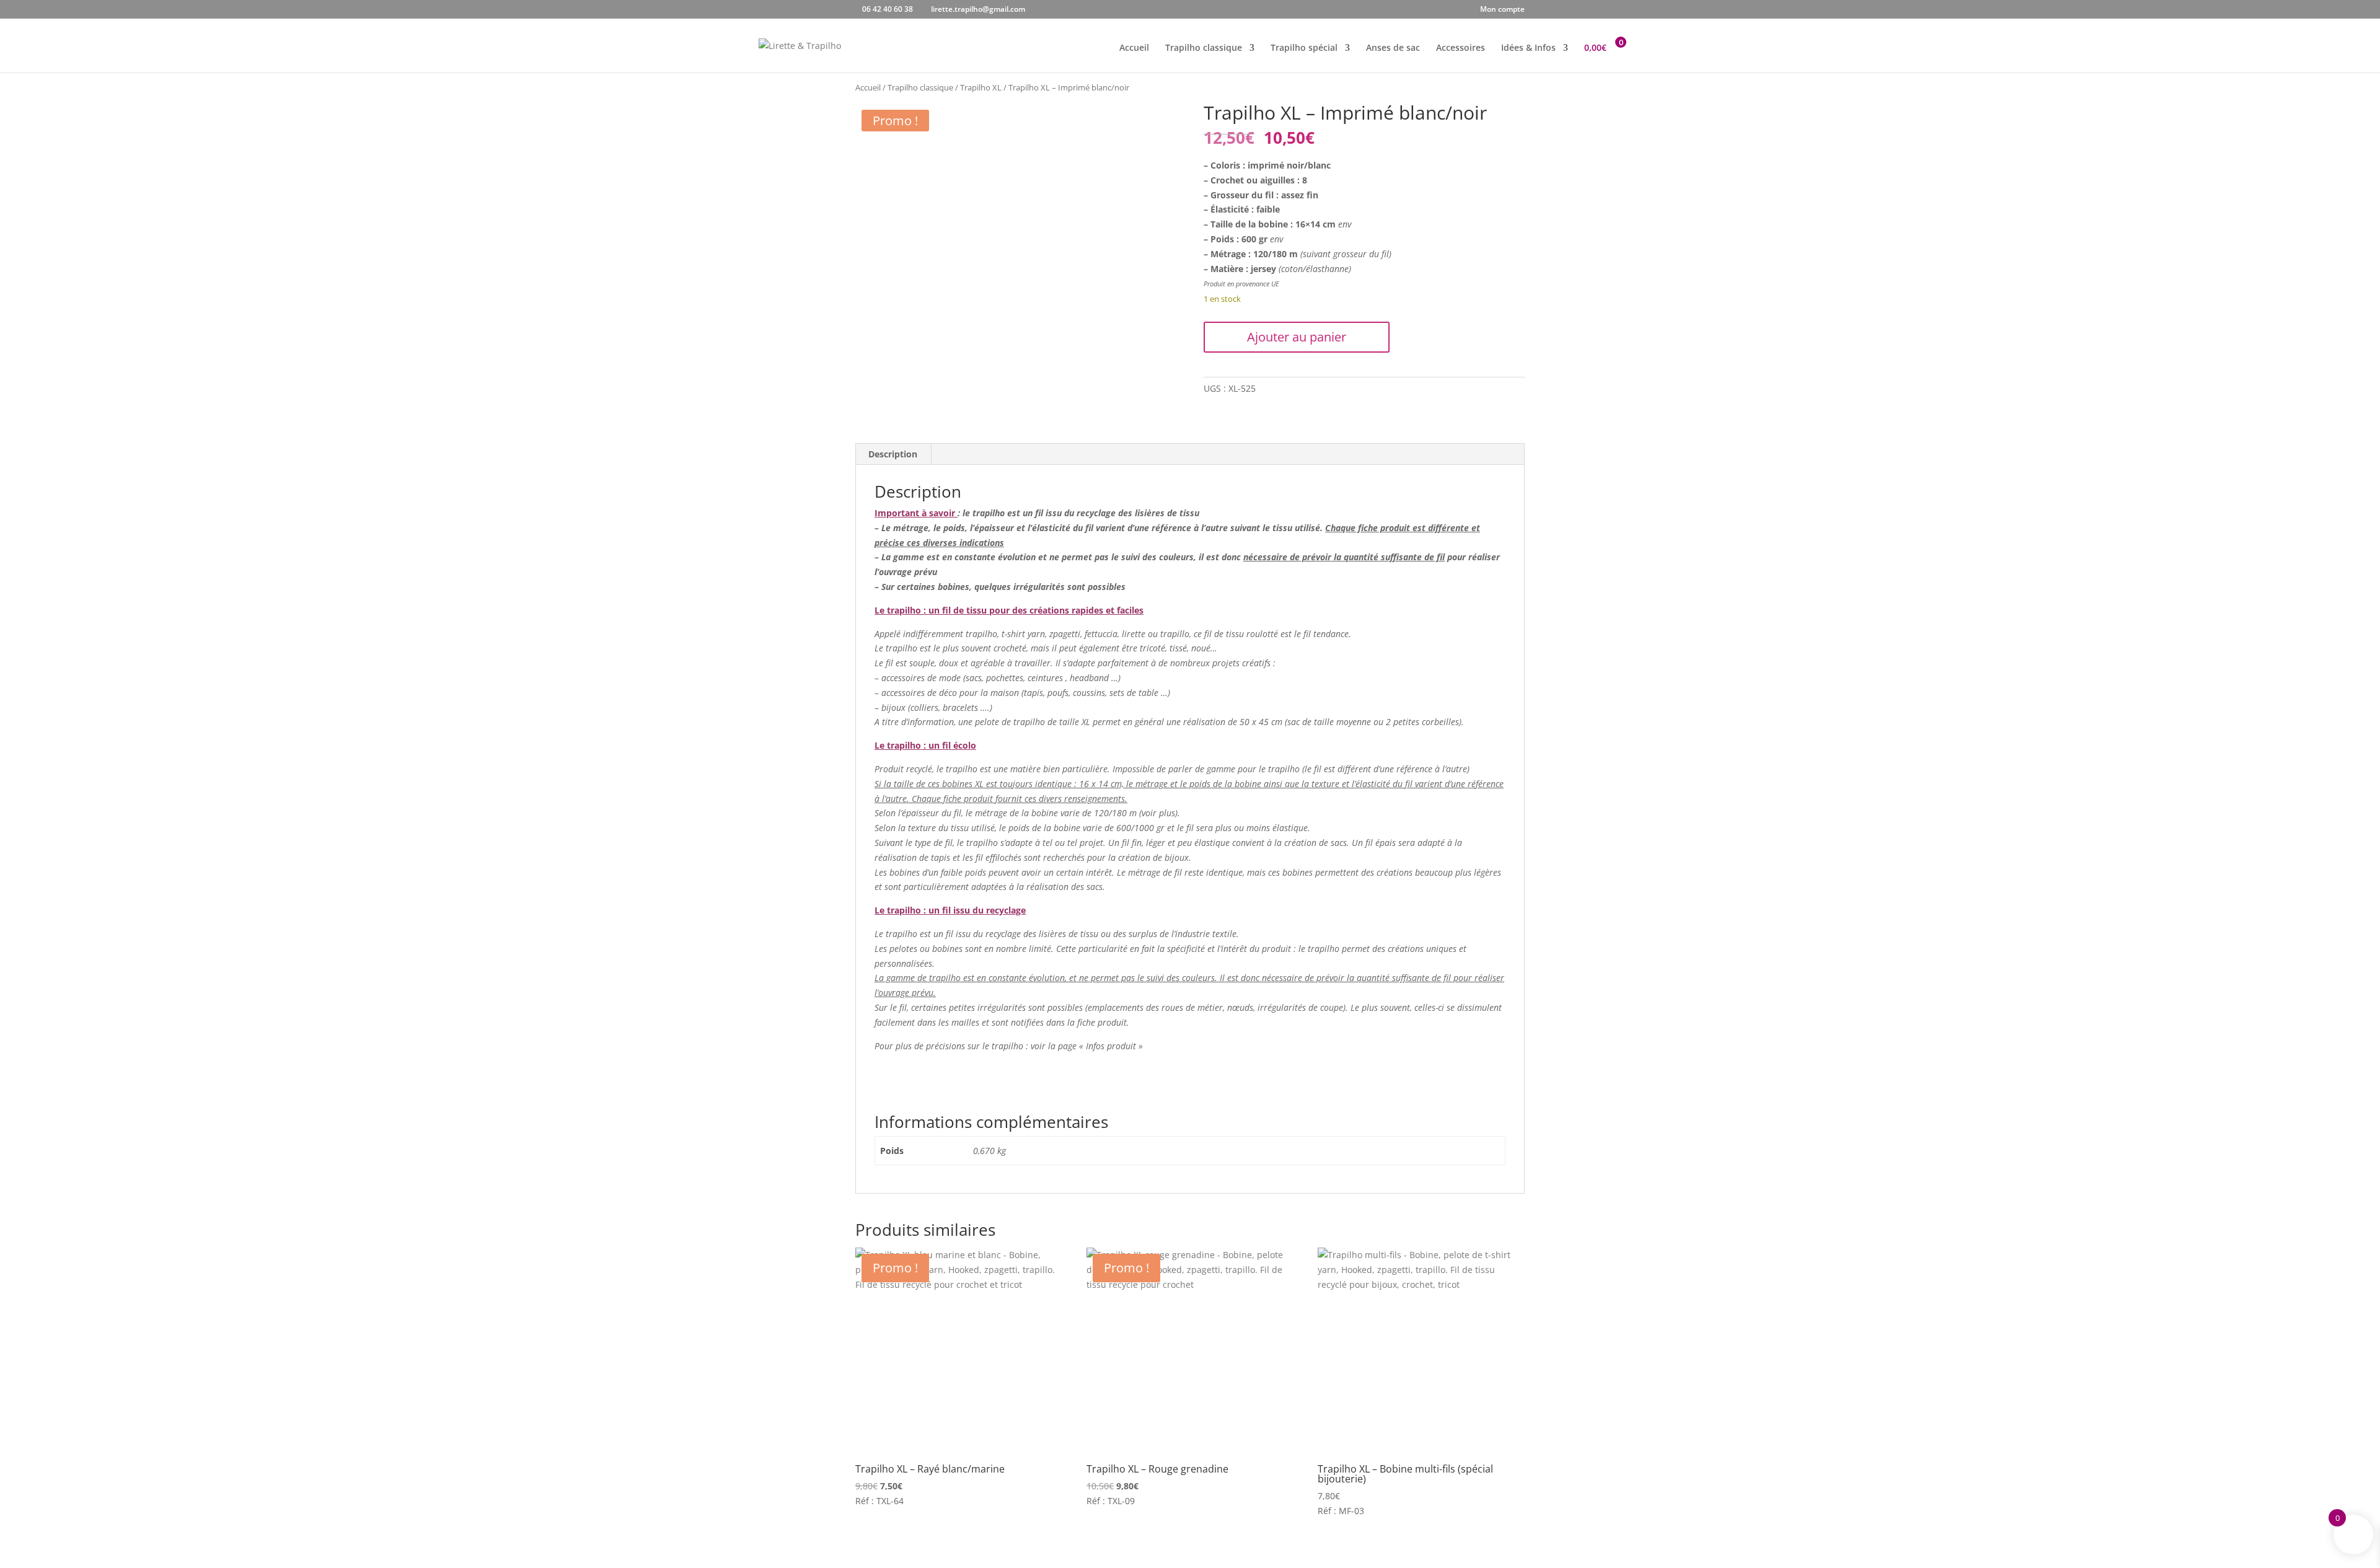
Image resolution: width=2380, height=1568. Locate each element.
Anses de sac (1393, 48)
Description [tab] (893, 454)
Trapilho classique (1204, 48)
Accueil (1134, 48)
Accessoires (1461, 48)
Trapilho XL (981, 87)
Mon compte (1502, 10)
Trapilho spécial (1304, 48)
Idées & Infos (1528, 48)
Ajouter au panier (1297, 337)
